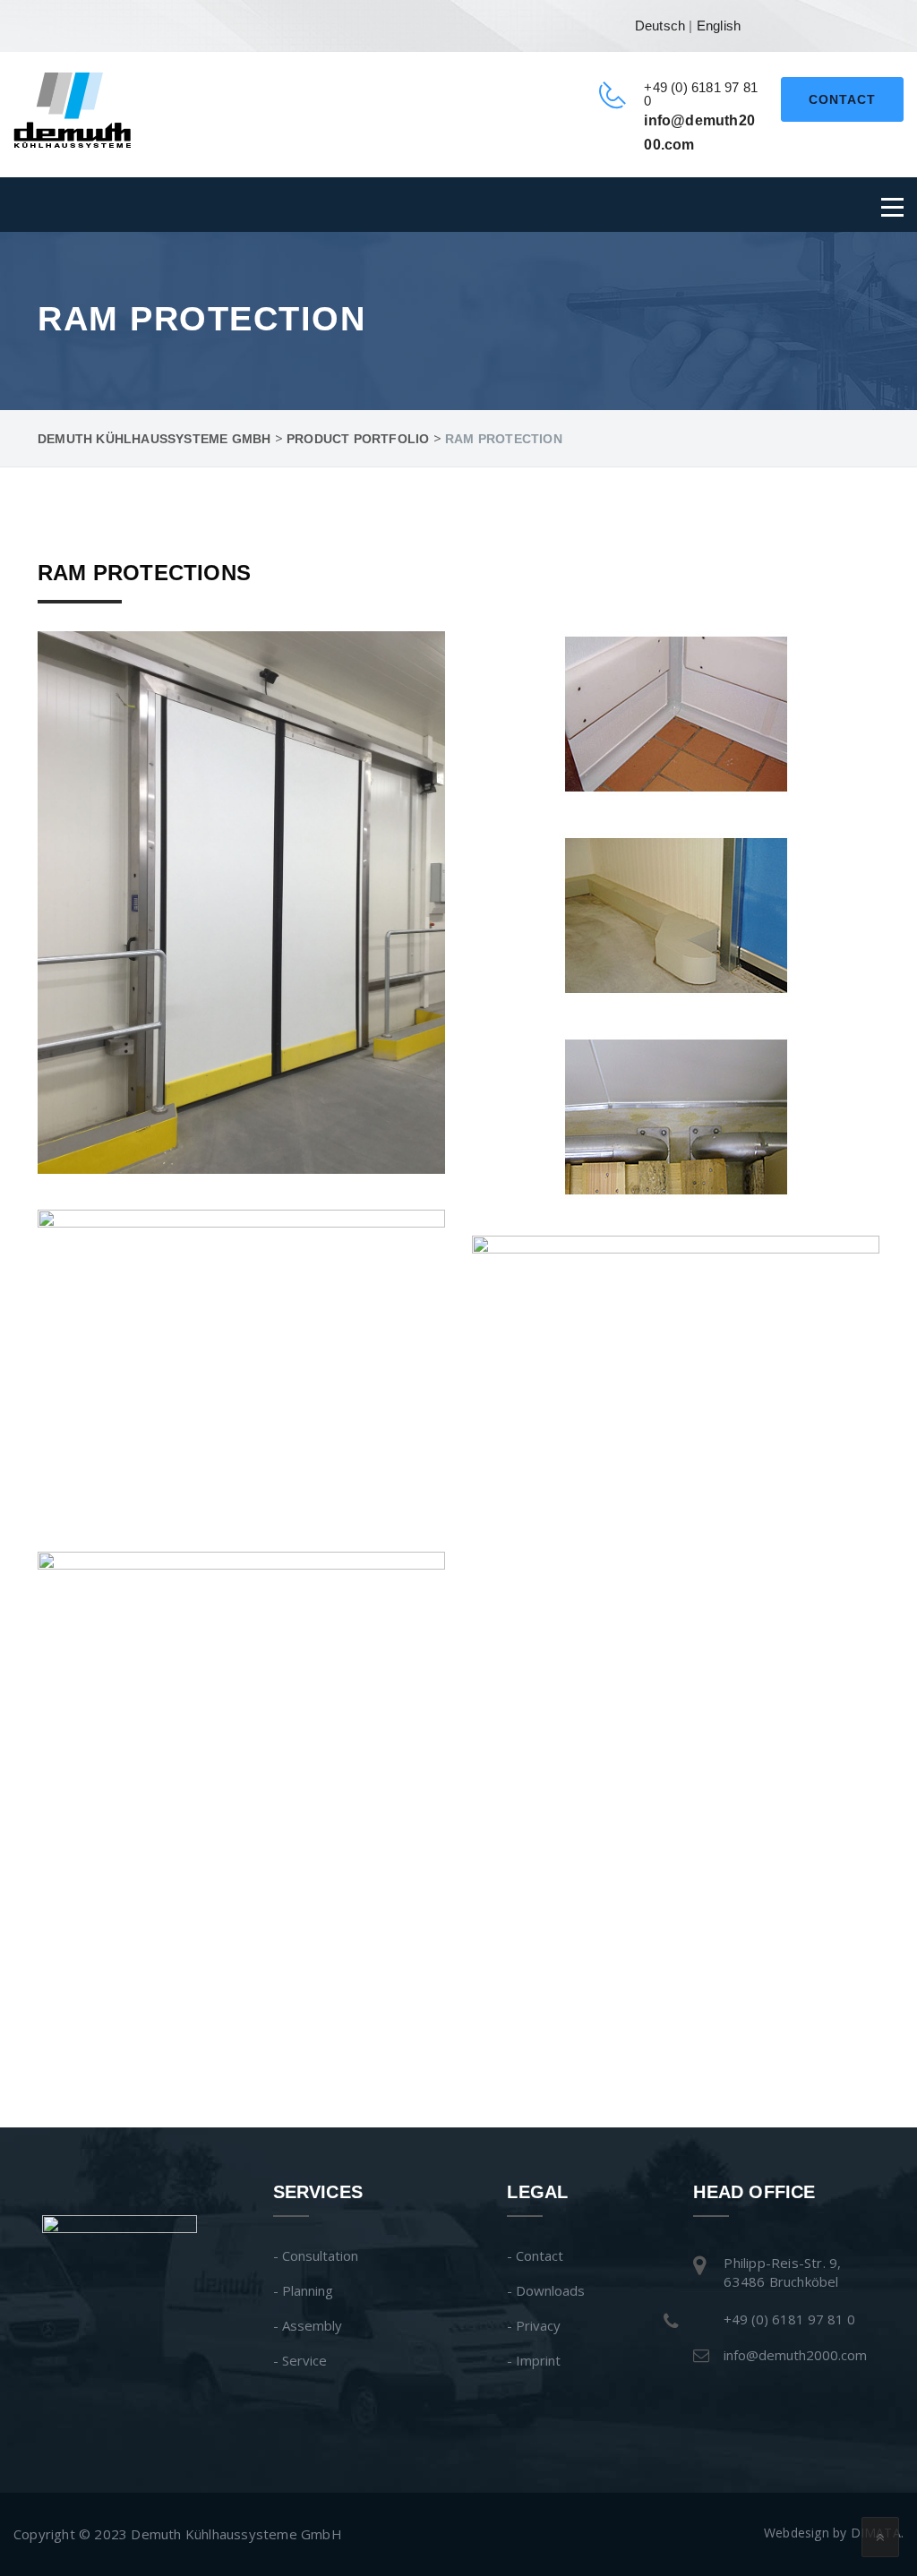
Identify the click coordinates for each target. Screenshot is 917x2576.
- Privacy (534, 2325)
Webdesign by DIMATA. (834, 2533)
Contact (842, 99)
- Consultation (316, 2255)
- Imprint (534, 2360)
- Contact (535, 2255)
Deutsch (660, 26)
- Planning (303, 2290)
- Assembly (308, 2325)
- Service (300, 2360)
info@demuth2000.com (795, 2355)
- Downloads (546, 2290)
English (719, 26)
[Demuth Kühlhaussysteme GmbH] (72, 108)
